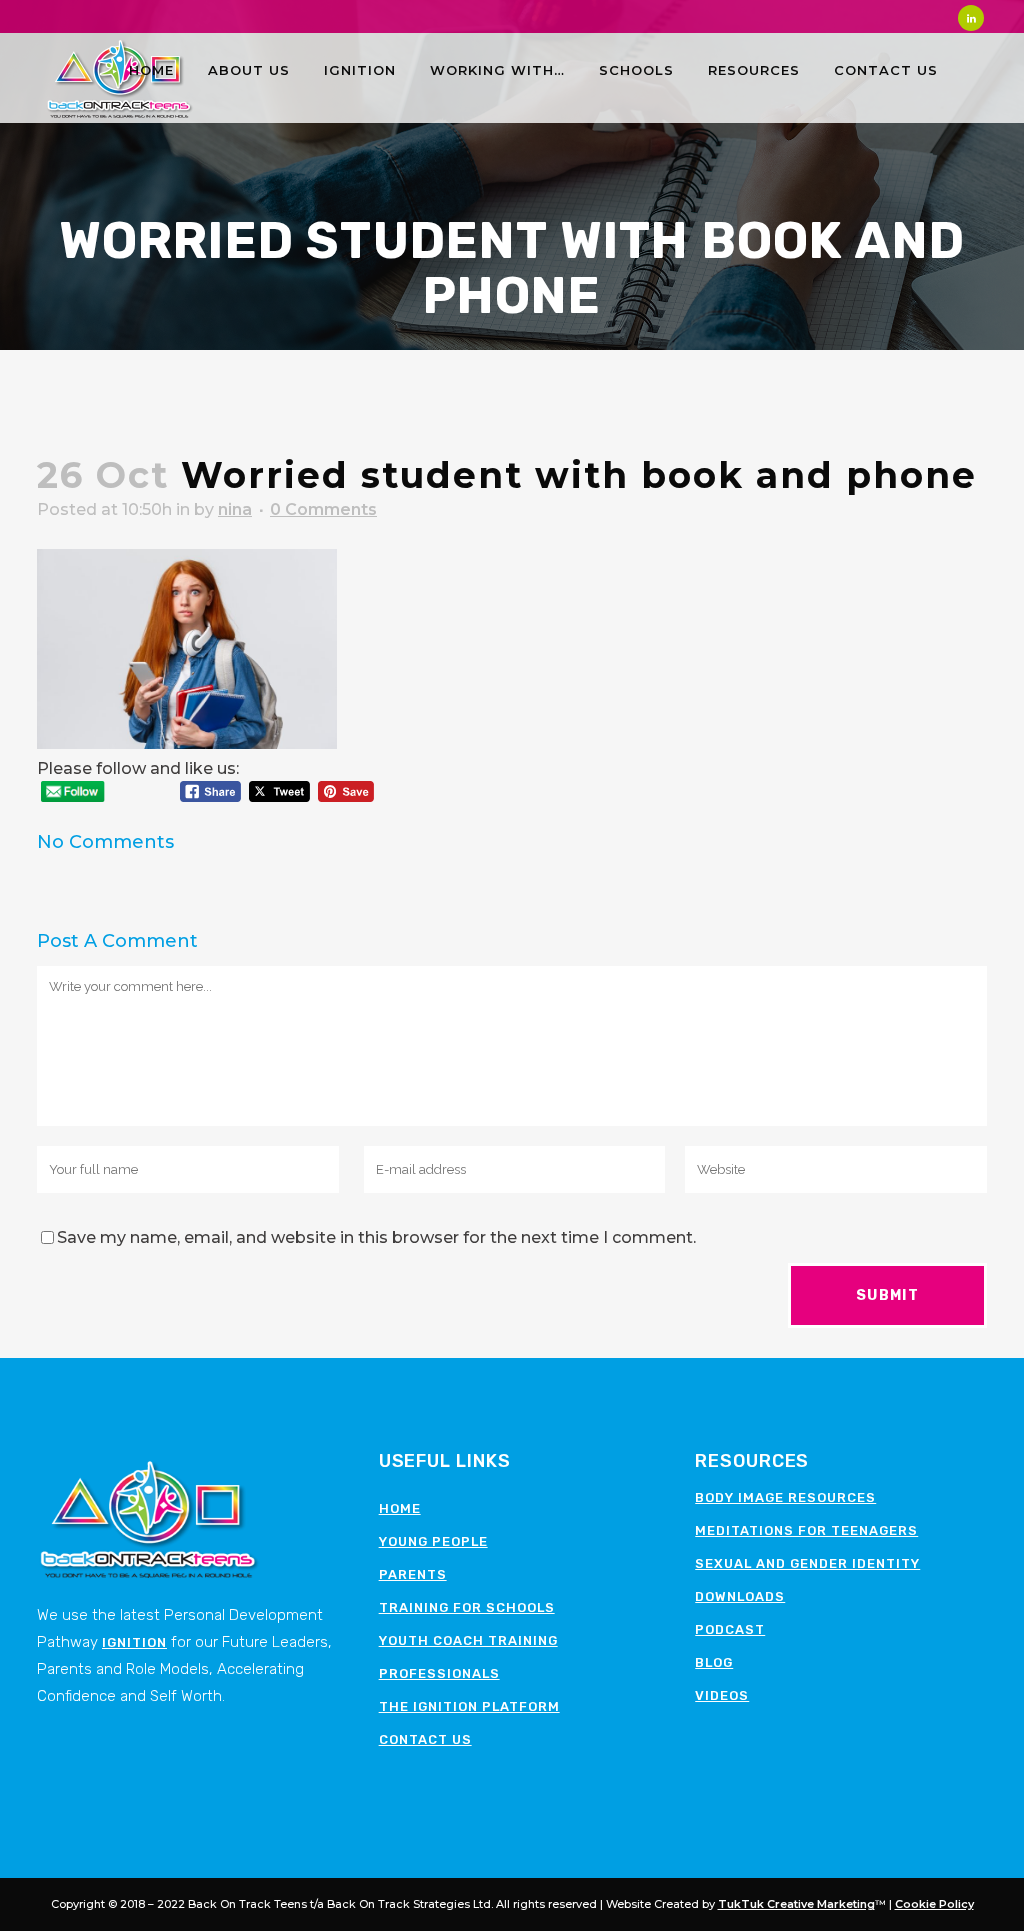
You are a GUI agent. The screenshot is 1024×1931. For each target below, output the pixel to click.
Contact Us (425, 1739)
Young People (433, 1541)
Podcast (730, 1629)
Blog (714, 1662)
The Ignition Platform (469, 1706)
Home (400, 1508)
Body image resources (785, 1497)
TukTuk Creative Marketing (796, 1904)
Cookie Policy (934, 1904)
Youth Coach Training (468, 1640)
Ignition (134, 1642)
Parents (413, 1574)
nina (235, 509)
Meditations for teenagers (806, 1530)
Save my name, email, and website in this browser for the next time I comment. (376, 1237)
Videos (722, 1695)
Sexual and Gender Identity (807, 1563)
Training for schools (467, 1607)
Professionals (439, 1673)
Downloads (740, 1596)
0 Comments (323, 509)
